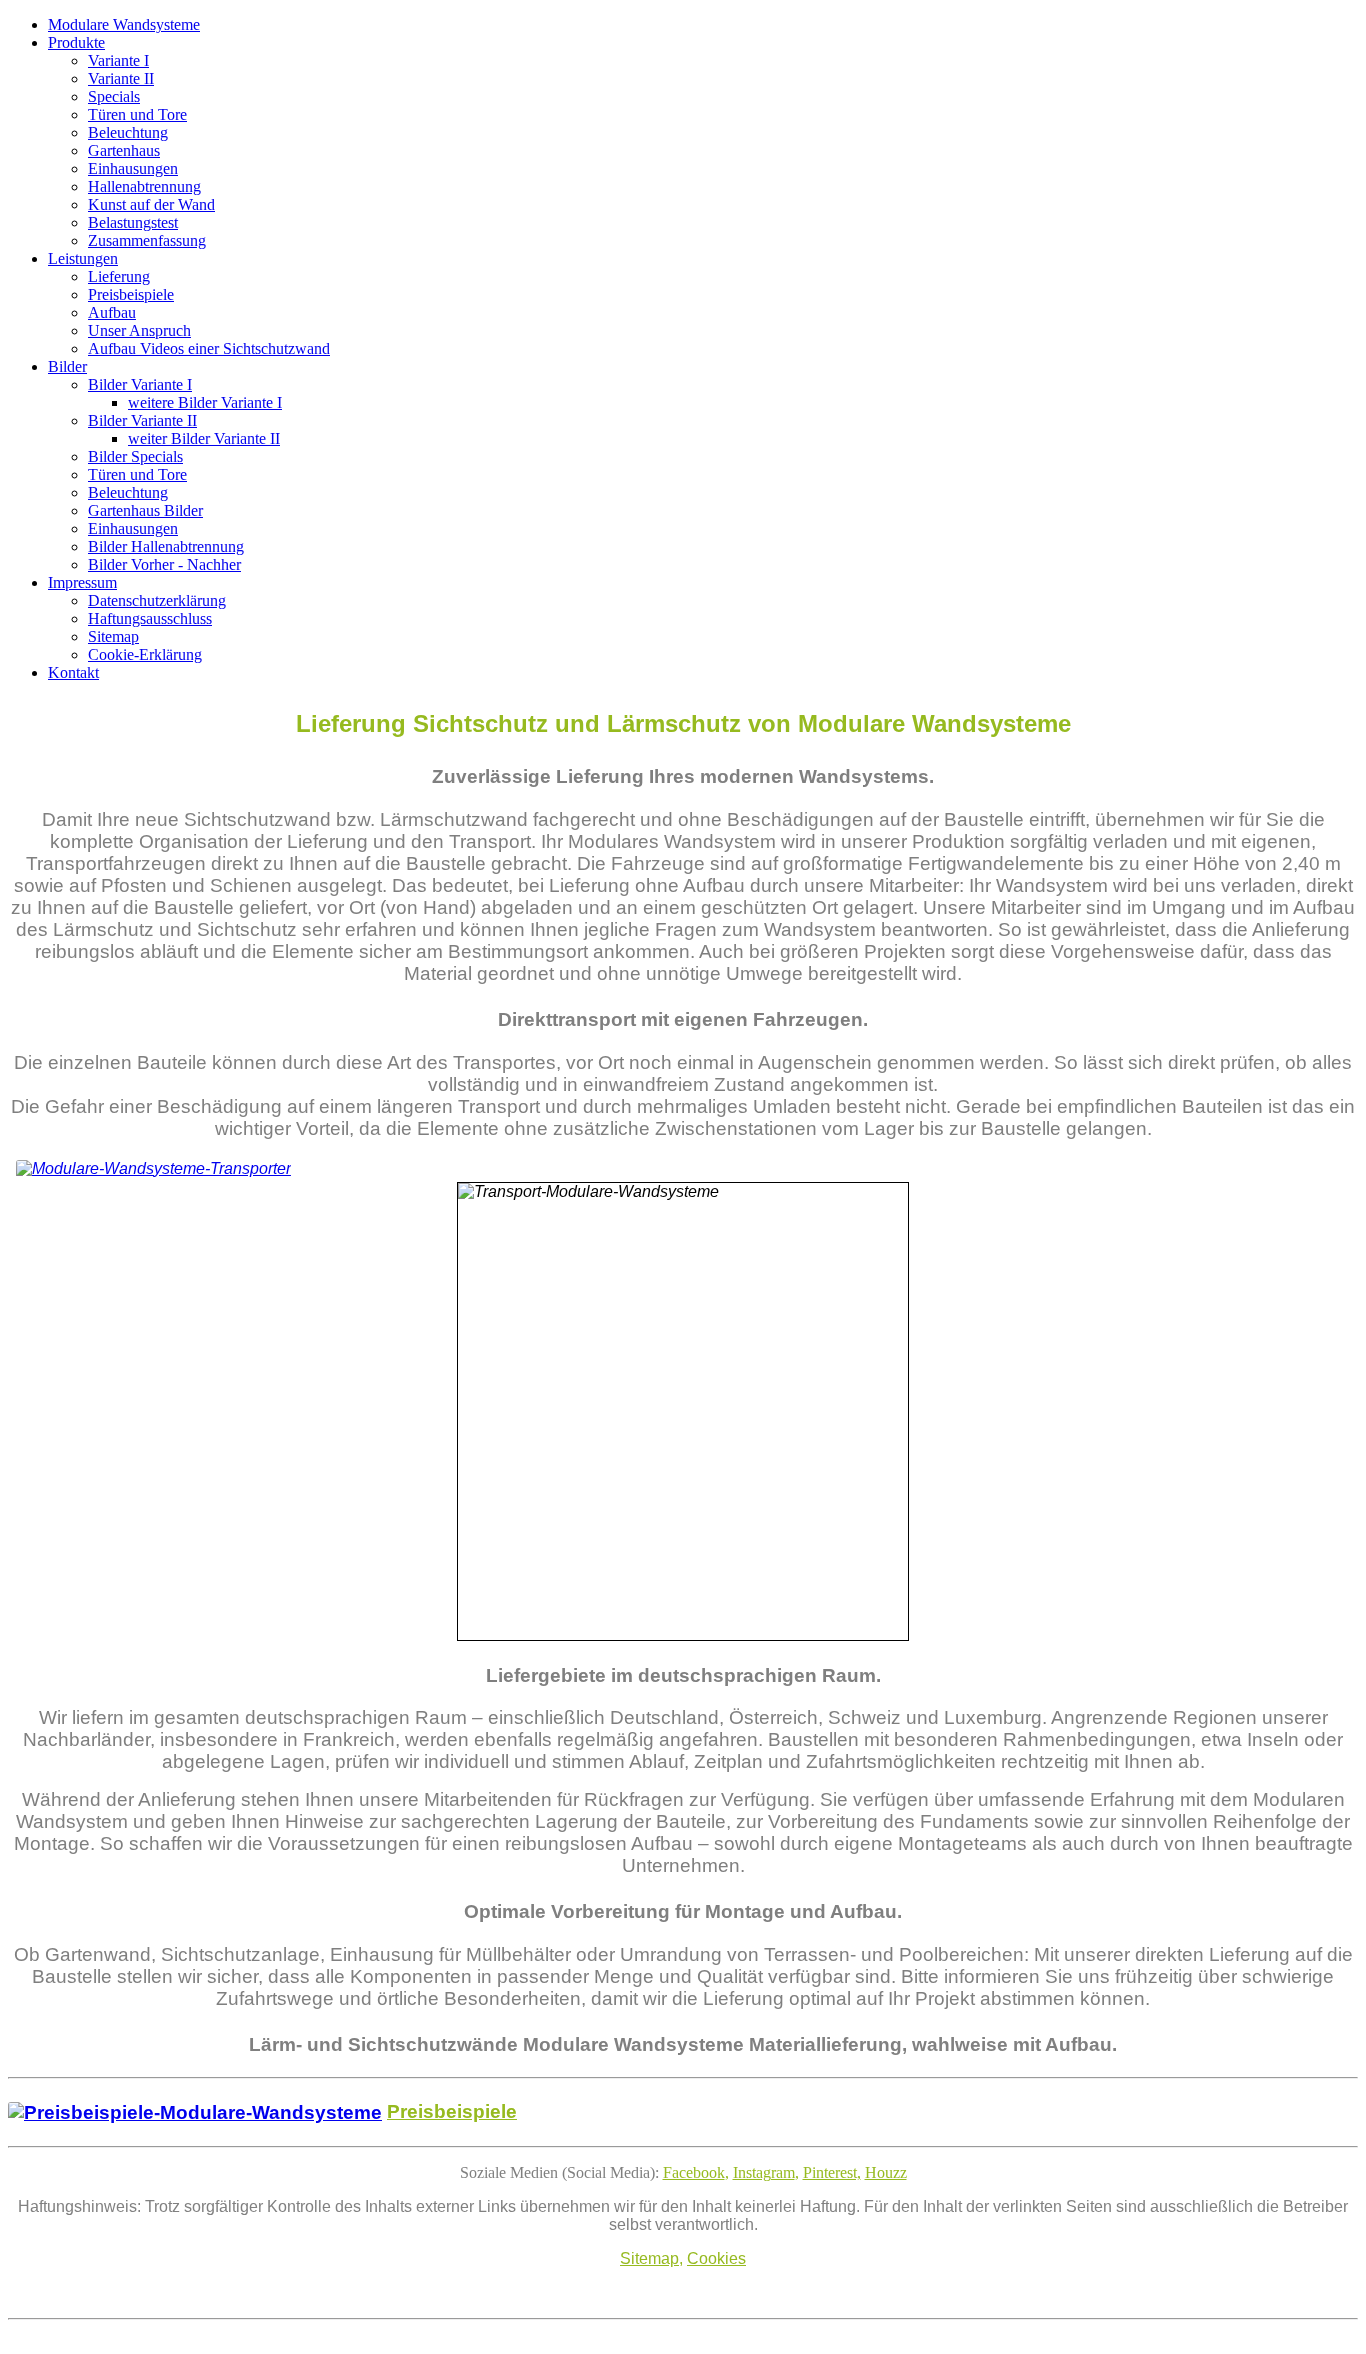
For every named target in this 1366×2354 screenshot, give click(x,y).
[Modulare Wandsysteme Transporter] (153, 1168)
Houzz (886, 2172)
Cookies (716, 2258)
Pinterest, (832, 2172)
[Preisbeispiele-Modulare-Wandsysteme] (195, 2111)
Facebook (694, 2172)
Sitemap (649, 2258)
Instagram (764, 2172)
